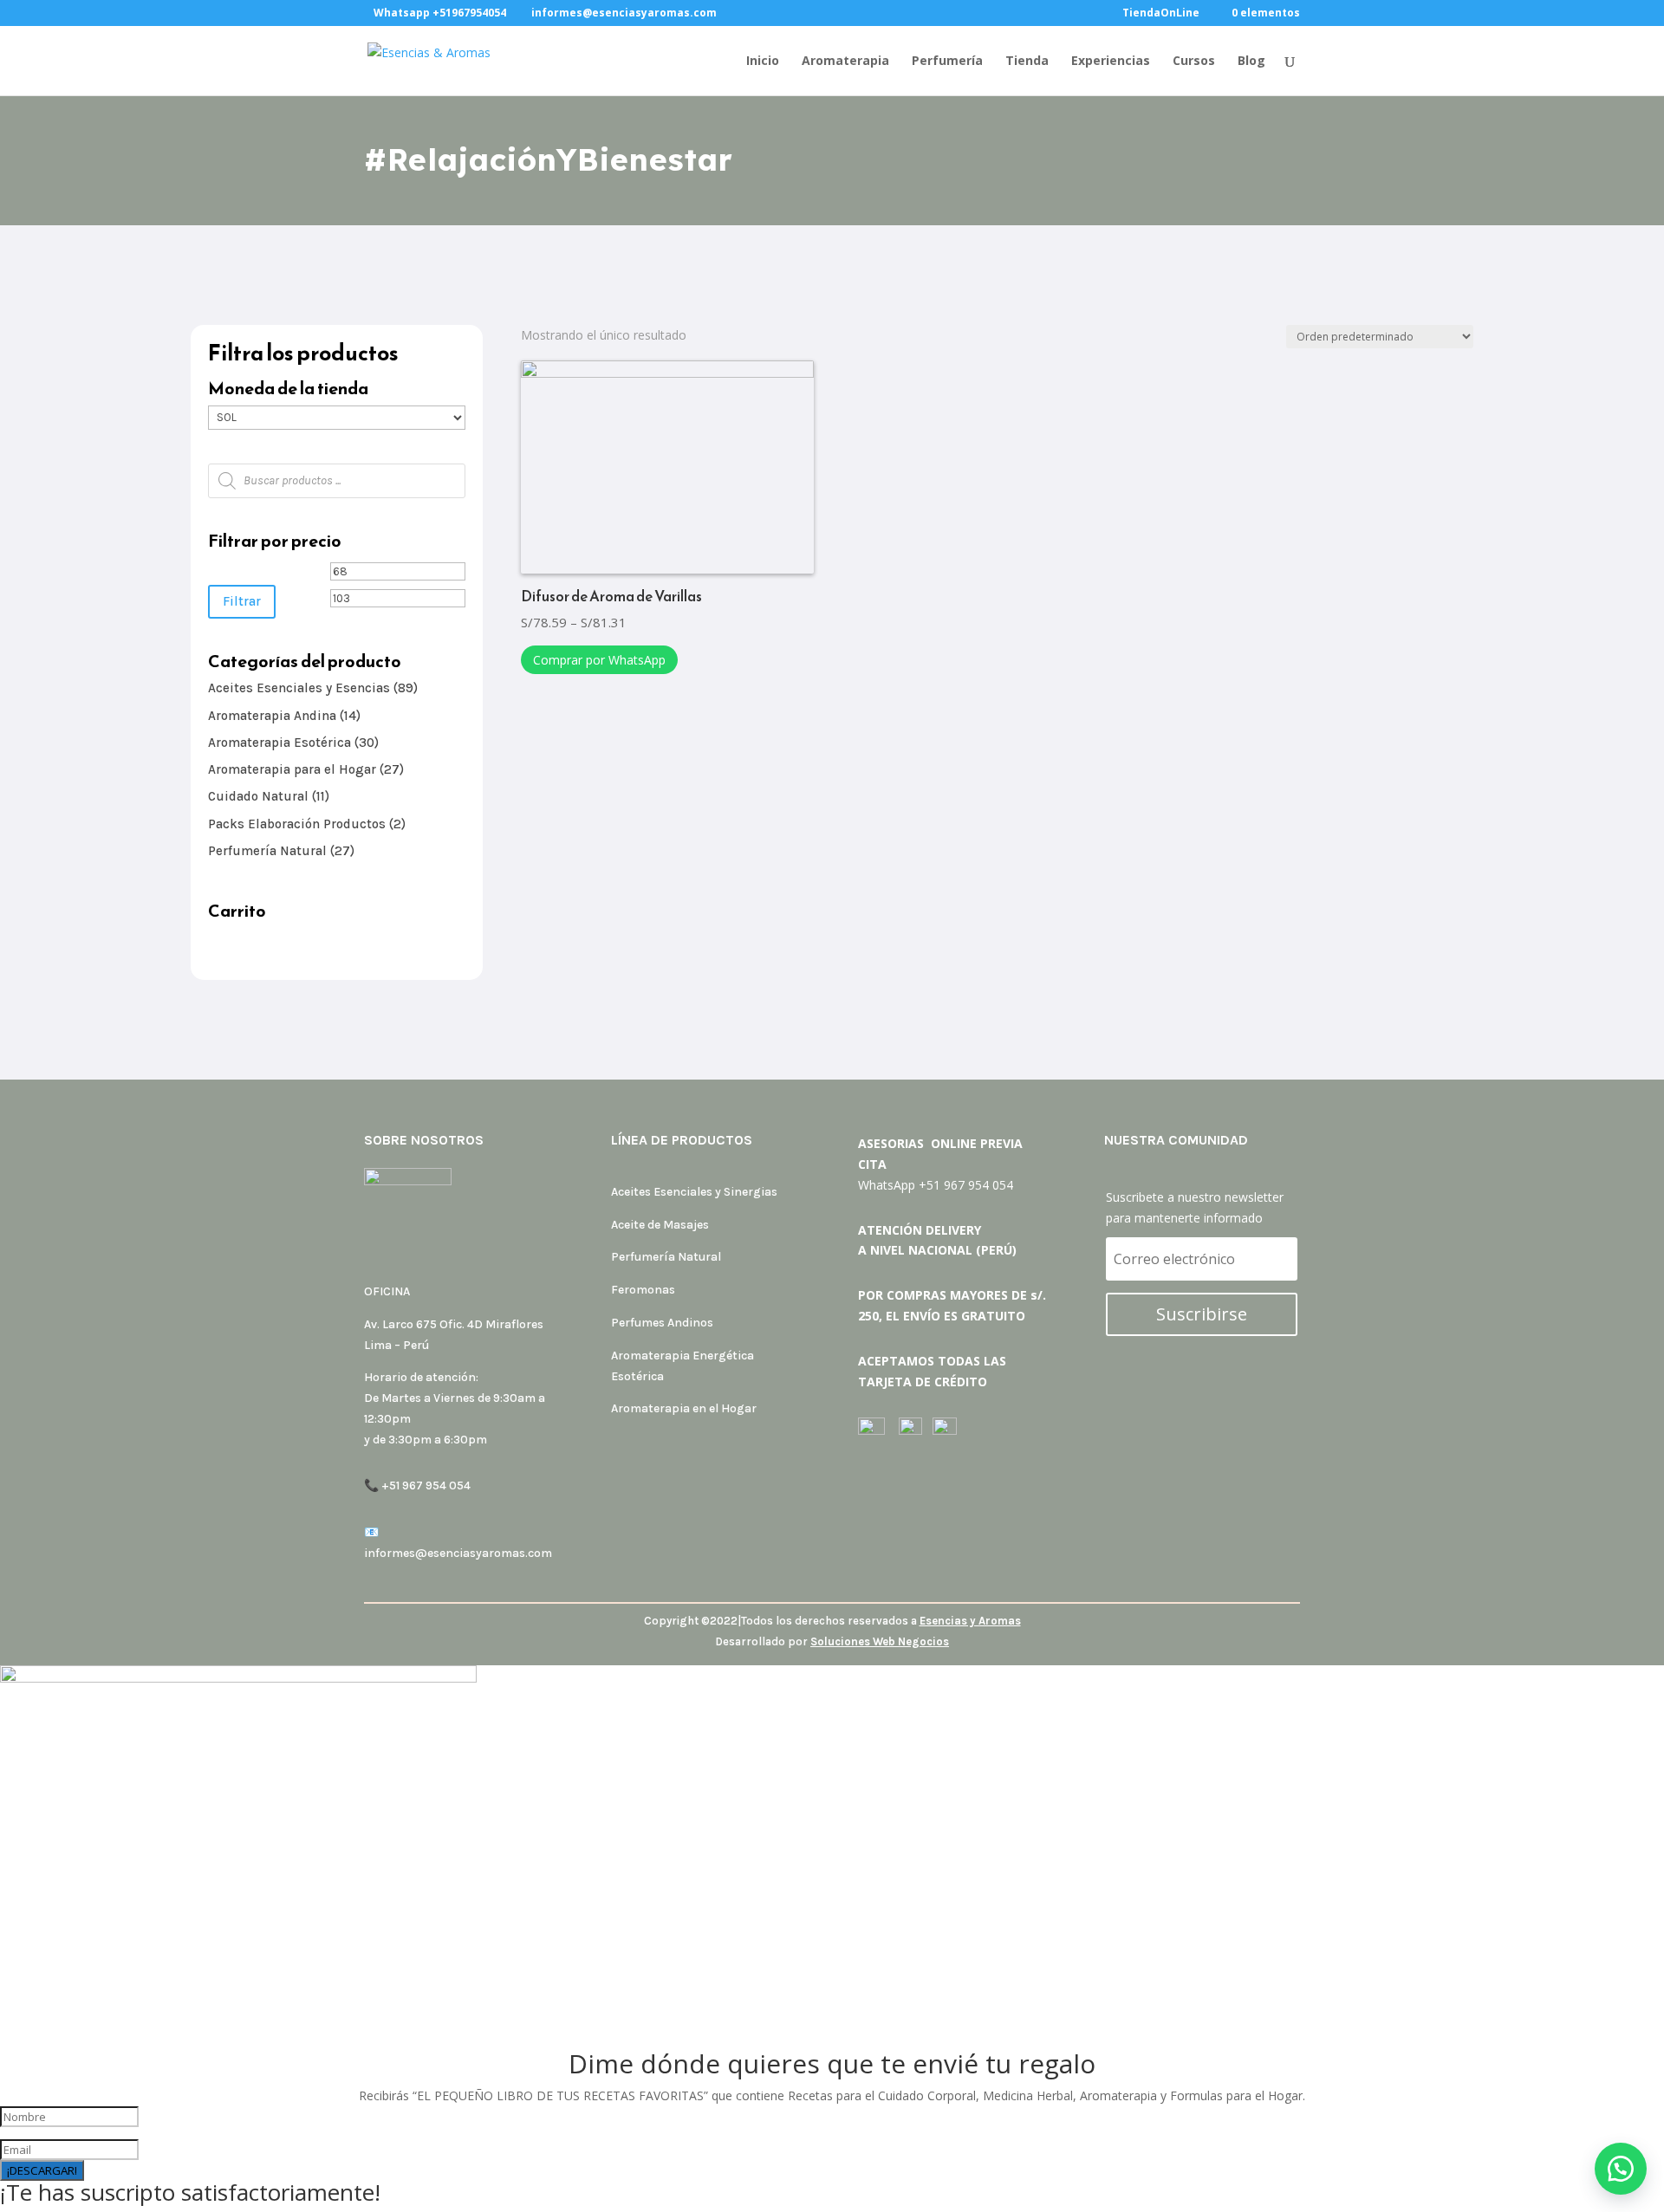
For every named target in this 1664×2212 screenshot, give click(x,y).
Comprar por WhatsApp (599, 660)
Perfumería (947, 62)
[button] (1621, 2169)
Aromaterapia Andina (272, 716)
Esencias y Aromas (970, 1621)
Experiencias (1111, 62)
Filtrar (242, 601)
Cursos (1194, 62)
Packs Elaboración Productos (297, 824)
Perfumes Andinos (662, 1323)
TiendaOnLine (1161, 14)
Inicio (763, 62)
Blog (1251, 62)
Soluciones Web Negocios (880, 1641)
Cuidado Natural (258, 796)
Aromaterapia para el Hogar (292, 769)
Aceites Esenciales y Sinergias (694, 1192)
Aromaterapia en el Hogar (684, 1408)
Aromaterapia (845, 62)
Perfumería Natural (267, 851)
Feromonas (643, 1290)
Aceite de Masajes (660, 1225)
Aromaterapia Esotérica (279, 743)
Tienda (1027, 62)
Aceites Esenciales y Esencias (299, 688)
